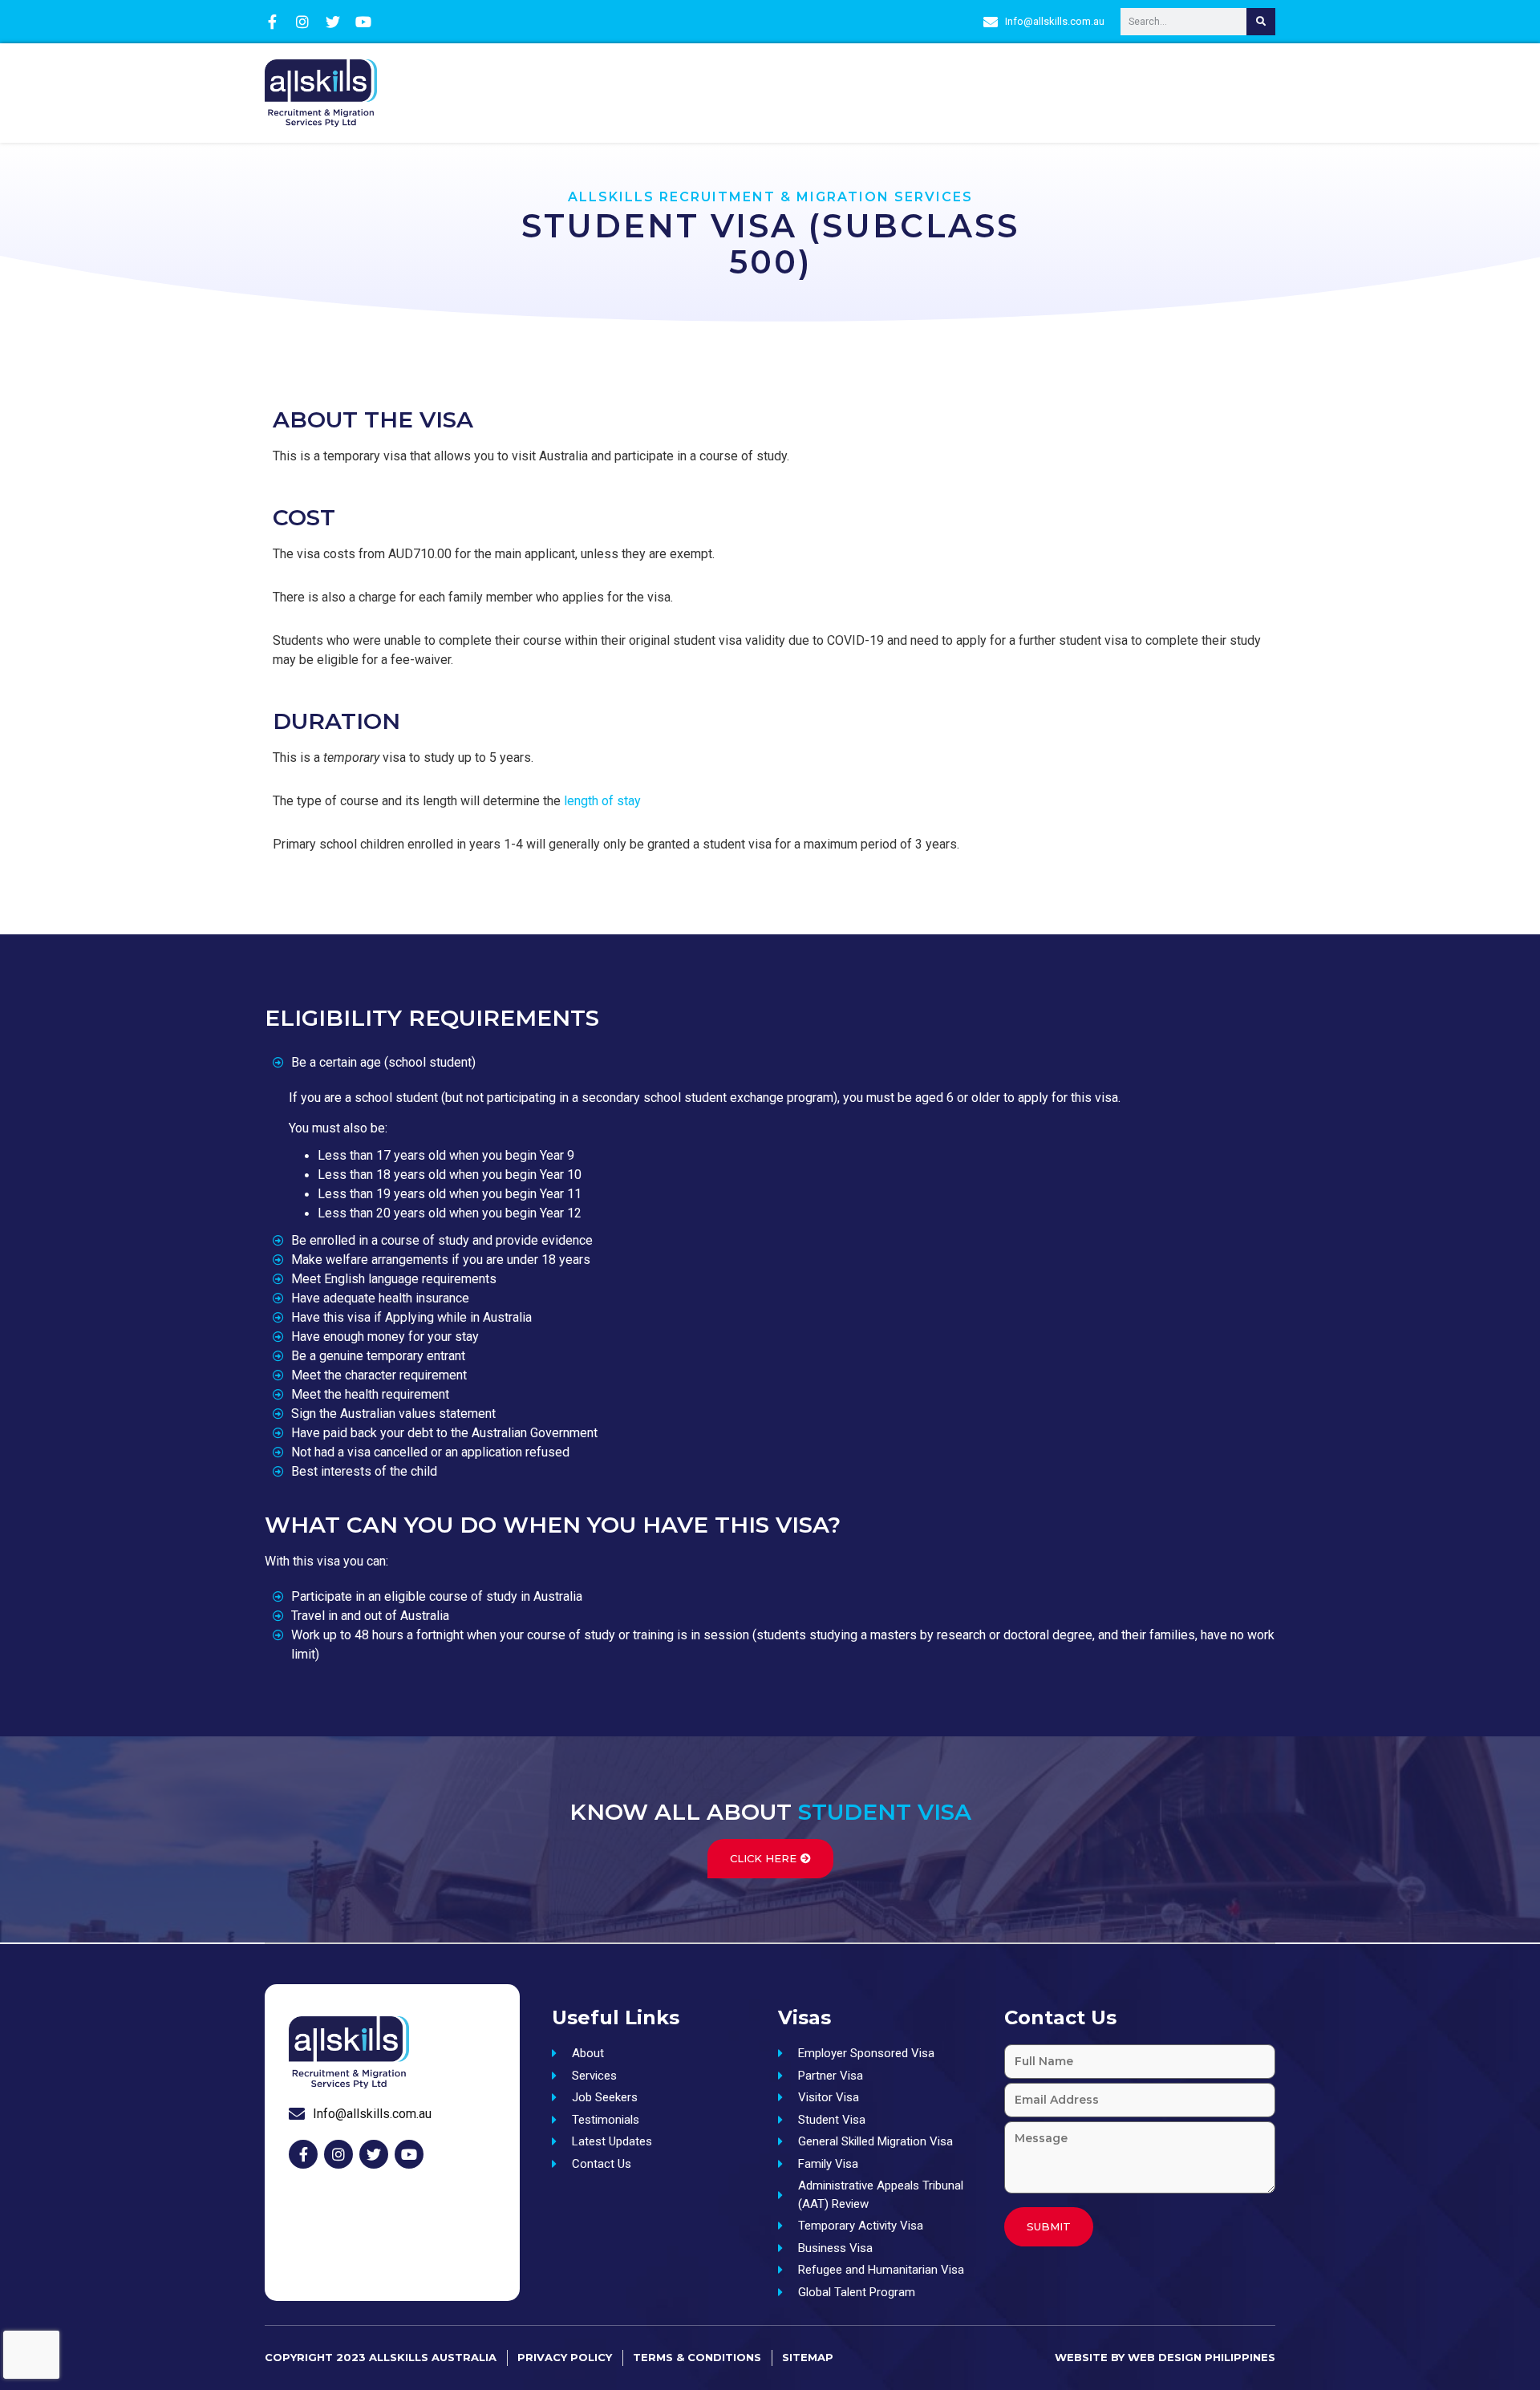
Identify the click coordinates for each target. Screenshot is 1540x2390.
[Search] (1261, 22)
